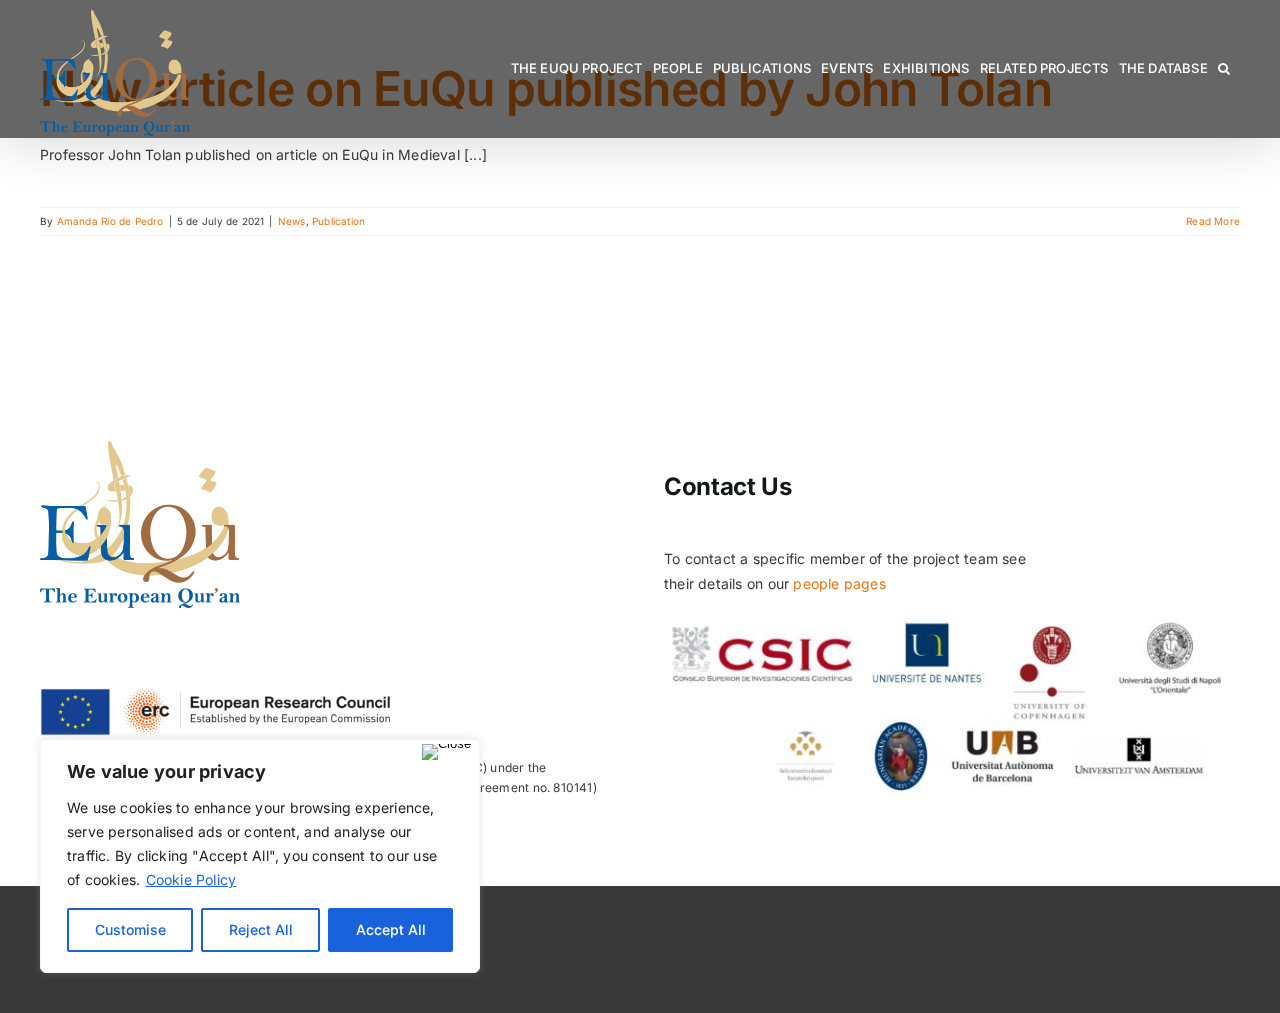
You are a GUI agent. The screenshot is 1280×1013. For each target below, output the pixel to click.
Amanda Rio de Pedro (110, 221)
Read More (1213, 221)
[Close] (446, 752)
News (292, 221)
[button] (1224, 68)
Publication (338, 221)
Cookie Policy (191, 879)
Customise (130, 929)
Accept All (391, 929)
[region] (260, 856)
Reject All (261, 929)
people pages (839, 583)
